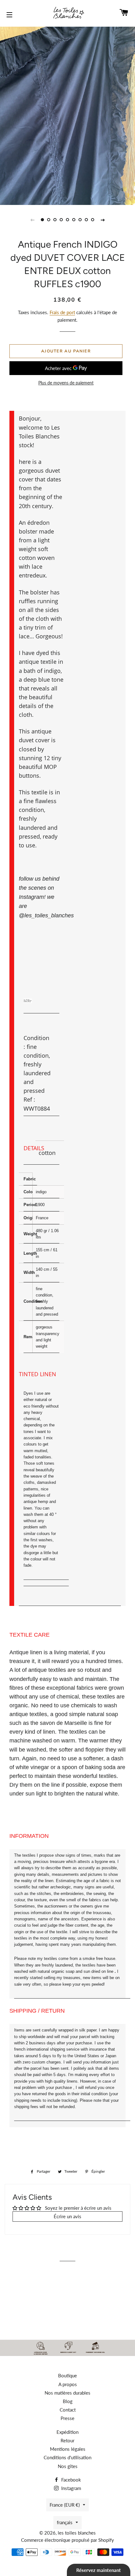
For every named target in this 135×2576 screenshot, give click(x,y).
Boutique (67, 2375)
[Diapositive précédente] (32, 220)
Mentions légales (68, 2449)
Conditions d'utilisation (67, 2457)
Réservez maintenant (99, 2570)
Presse (67, 2418)
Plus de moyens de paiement (66, 383)
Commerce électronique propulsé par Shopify (67, 2540)
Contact (68, 2410)
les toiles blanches (77, 2533)
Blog (68, 2401)
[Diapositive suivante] (103, 220)
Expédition (67, 2432)
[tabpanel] (67, 115)
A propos (68, 2384)
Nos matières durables (67, 2393)
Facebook (70, 2480)
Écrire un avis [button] (67, 2216)
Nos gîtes (68, 2466)
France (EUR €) (65, 2505)
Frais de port (62, 312)
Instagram (70, 2488)
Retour (67, 2440)
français (65, 2522)
